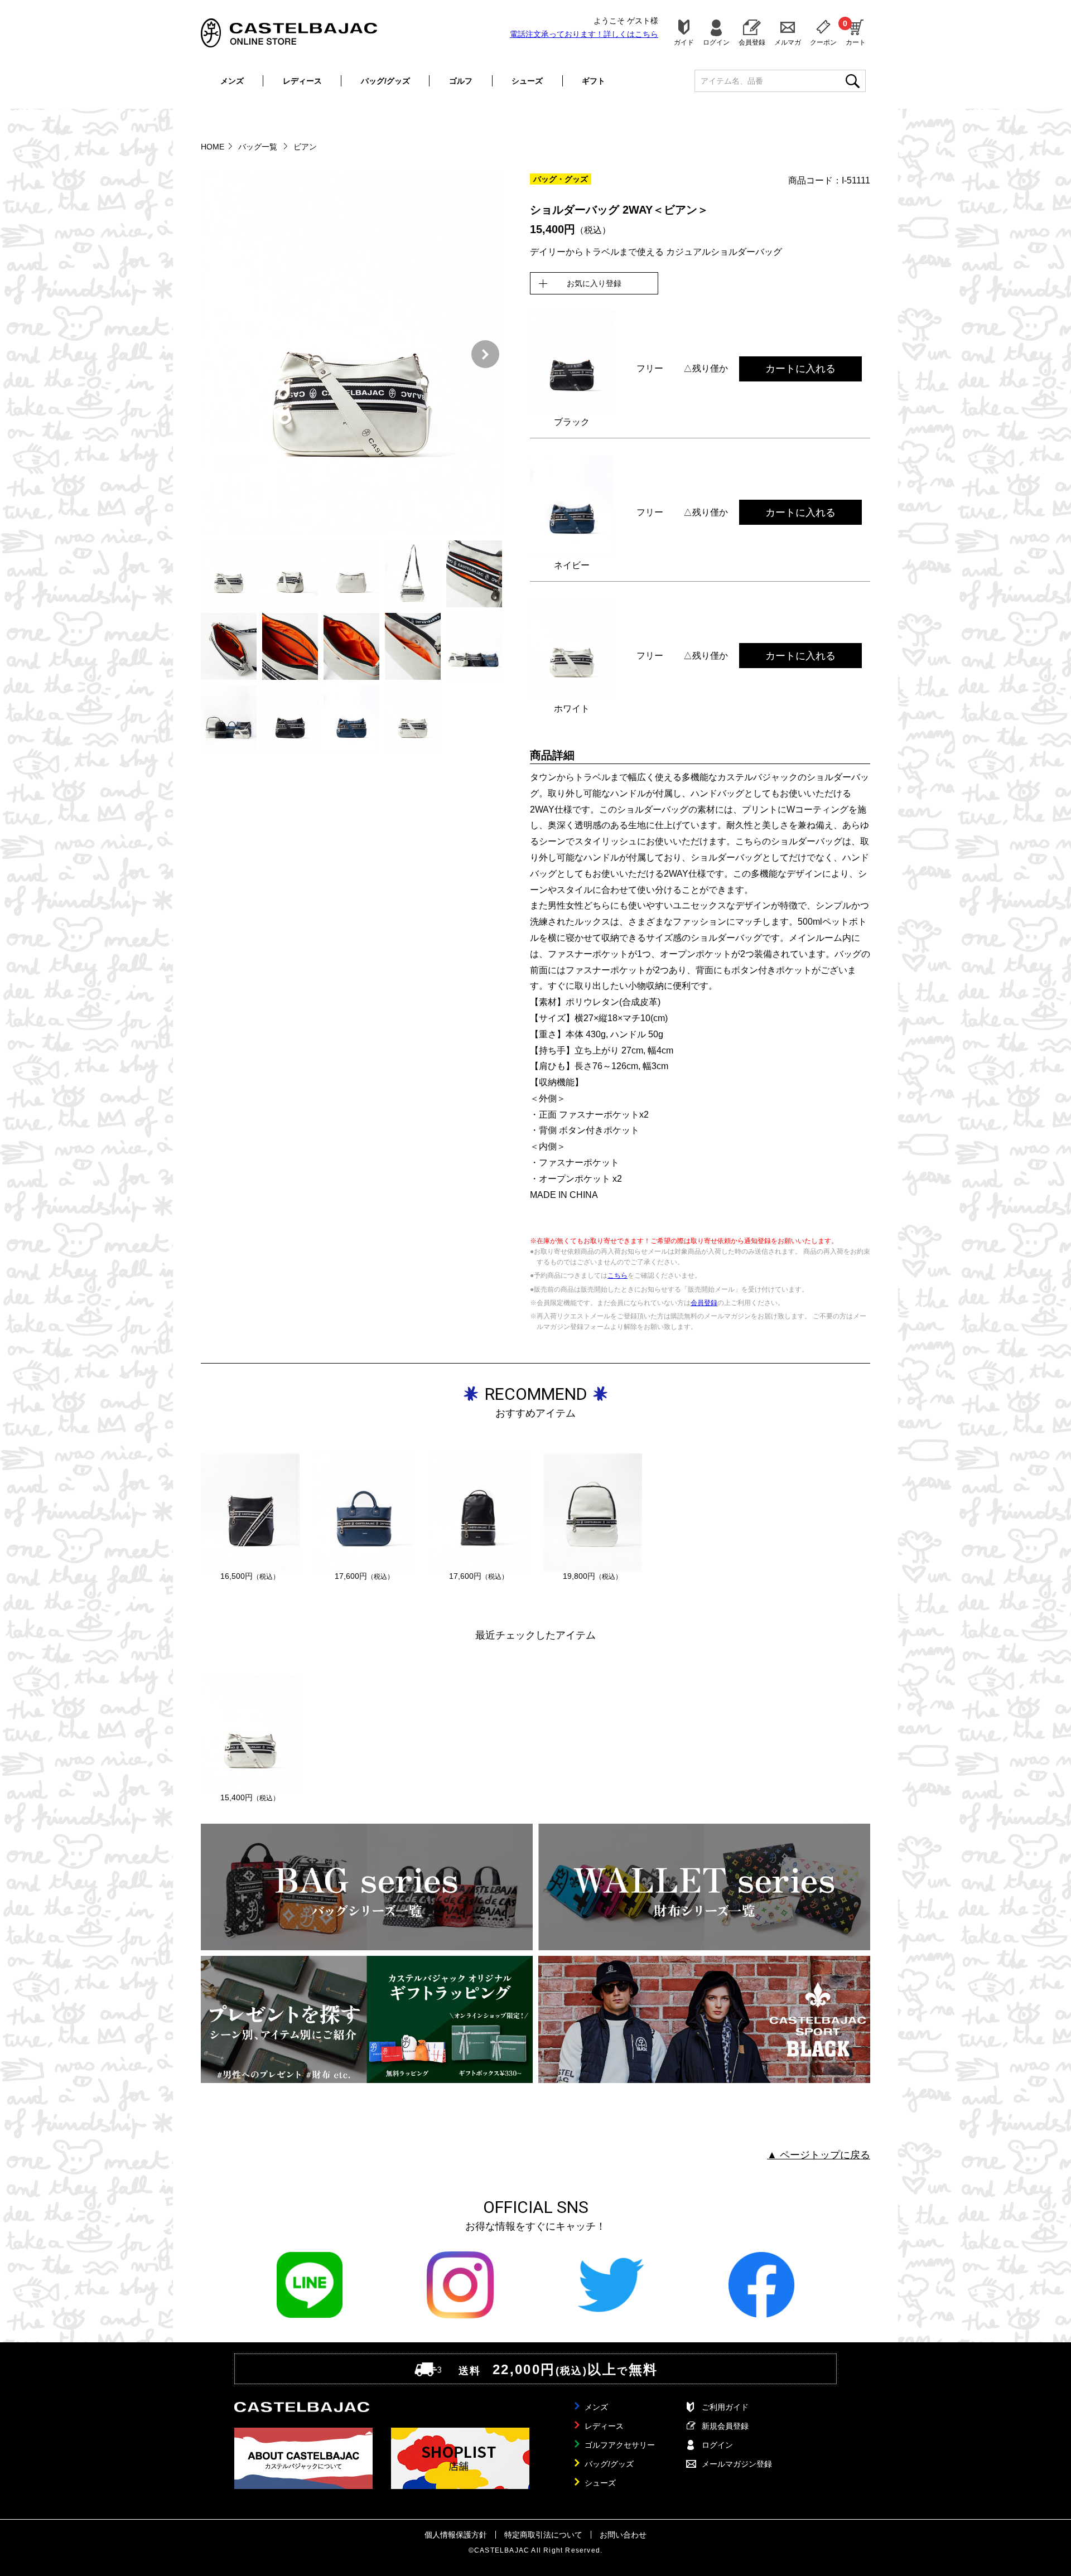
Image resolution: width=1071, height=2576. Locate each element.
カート (856, 32)
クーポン (823, 42)
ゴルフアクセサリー (620, 2445)
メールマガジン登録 (737, 2464)
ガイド (684, 42)
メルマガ (788, 42)
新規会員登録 (725, 2426)
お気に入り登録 (594, 283)
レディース (302, 81)
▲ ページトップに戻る (819, 2155)
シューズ (527, 81)
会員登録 (752, 42)
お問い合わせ (623, 2535)
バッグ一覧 (259, 147)
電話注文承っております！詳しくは (584, 34)
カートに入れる (800, 369)
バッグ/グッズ (385, 81)
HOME (213, 147)
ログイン (716, 42)
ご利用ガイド (725, 2407)
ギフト (594, 81)
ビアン (305, 147)
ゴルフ (461, 81)
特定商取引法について (543, 2535)
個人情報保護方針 (456, 2535)
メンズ (232, 81)
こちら (617, 1275)
